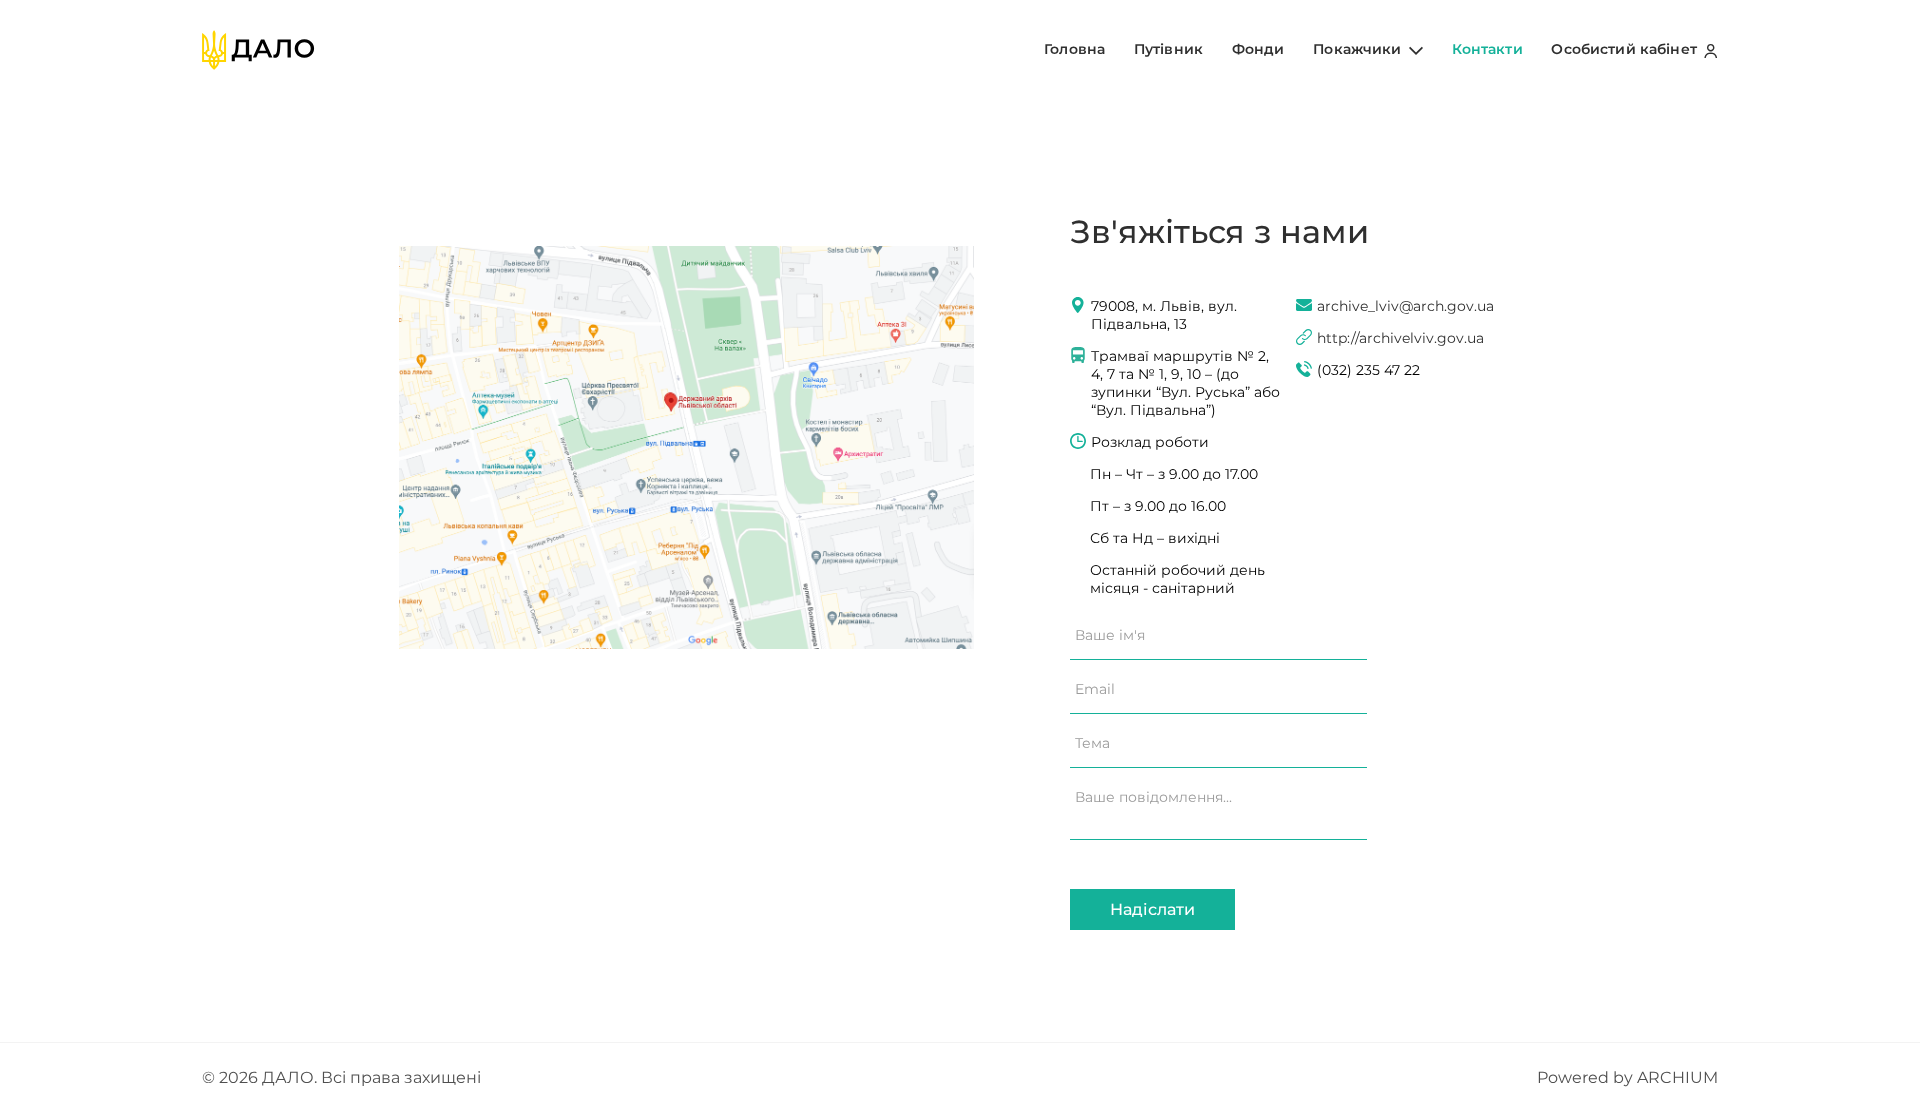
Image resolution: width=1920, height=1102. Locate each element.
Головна (1074, 49)
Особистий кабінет (1626, 49)
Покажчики (1359, 49)
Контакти (1487, 49)
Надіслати (1152, 909)
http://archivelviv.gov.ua (1400, 338)
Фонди (1258, 49)
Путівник (1168, 49)
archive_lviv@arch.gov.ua (1405, 306)
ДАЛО (288, 1077)
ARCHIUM (1677, 1077)
